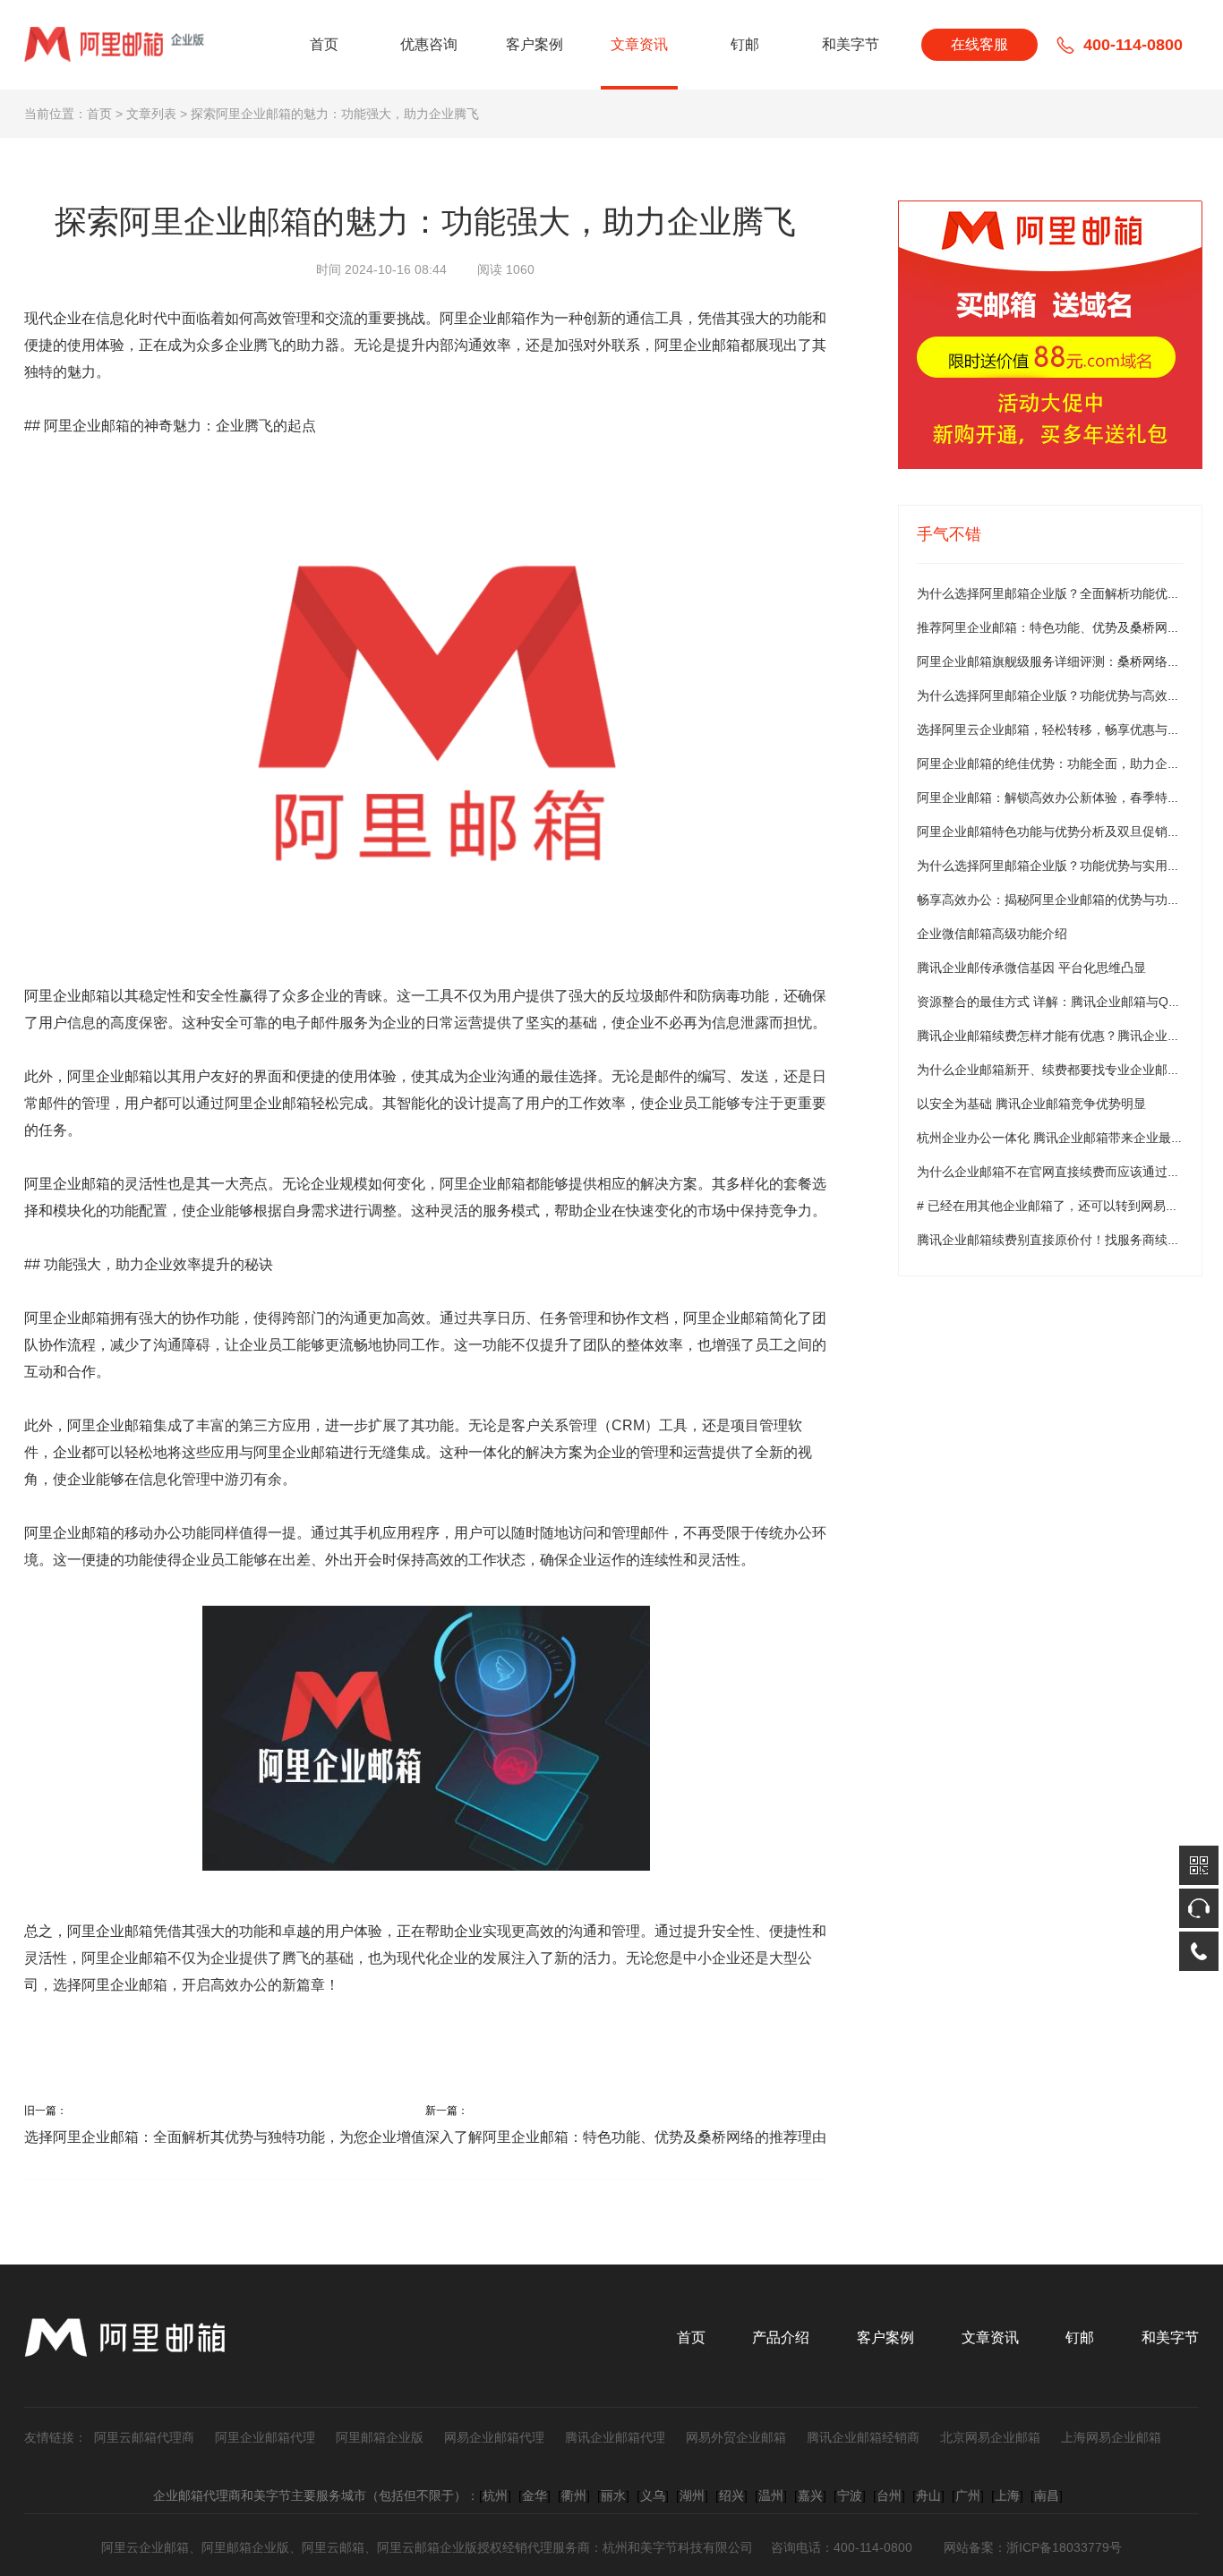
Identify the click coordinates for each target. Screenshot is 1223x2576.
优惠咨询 (429, 44)
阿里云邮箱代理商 (144, 2437)
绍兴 (731, 2495)
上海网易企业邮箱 (1111, 2437)
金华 (535, 2495)
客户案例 (535, 44)
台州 (889, 2495)
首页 (324, 44)
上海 (1007, 2495)
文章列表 (151, 114)
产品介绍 (781, 2337)
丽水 (613, 2495)
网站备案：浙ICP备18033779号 (1033, 2547)
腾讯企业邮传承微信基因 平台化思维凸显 (1031, 968)
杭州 (495, 2495)
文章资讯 (639, 44)
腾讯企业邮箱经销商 (863, 2437)
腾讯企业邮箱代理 (615, 2437)
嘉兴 (810, 2495)
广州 (968, 2495)
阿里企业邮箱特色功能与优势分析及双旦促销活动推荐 (1067, 832)
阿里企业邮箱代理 (265, 2437)
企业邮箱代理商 (197, 2495)
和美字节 (851, 44)
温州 (771, 2495)
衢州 (574, 2495)
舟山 (928, 2495)
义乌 (653, 2495)
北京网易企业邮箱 (990, 2437)
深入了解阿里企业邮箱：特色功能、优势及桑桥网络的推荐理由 (626, 2137)
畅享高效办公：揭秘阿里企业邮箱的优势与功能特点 (1061, 900)
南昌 (1047, 2495)
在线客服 (979, 44)
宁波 (850, 2495)
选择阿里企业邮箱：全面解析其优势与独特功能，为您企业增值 (225, 2137)
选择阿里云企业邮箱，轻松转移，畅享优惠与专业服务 (1067, 729)
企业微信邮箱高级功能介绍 (992, 934)
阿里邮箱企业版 (380, 2437)
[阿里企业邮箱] (1050, 335)
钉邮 (745, 44)
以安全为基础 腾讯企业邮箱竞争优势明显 (1031, 1104)
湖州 (692, 2495)
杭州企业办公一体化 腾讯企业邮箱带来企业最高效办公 (1069, 1138)
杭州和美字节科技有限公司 (678, 2547)
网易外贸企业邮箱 (736, 2437)
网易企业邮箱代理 (494, 2437)
